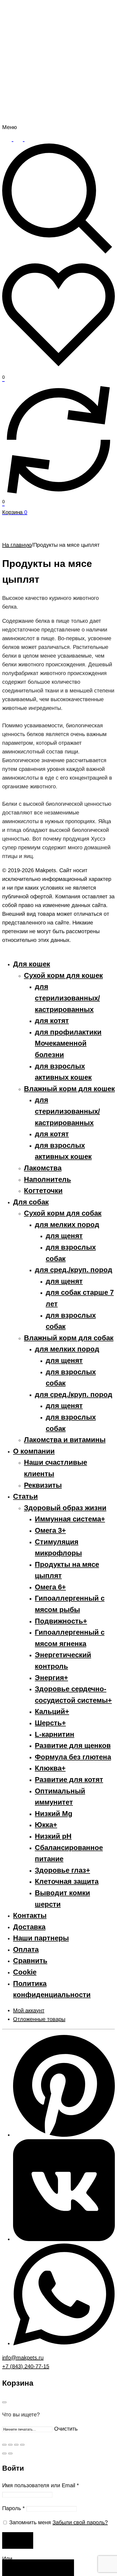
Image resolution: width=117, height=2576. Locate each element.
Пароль (13, 2508)
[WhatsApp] (64, 2343)
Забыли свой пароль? (80, 2522)
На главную (17, 545)
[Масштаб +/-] (22, 2445)
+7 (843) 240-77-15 (26, 2366)
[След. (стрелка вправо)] (10, 2453)
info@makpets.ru (23, 2358)
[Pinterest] (64, 2135)
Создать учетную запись (38, 2568)
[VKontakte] (64, 2239)
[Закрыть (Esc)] (4, 2445)
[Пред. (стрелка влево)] (4, 2453)
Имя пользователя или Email (41, 2485)
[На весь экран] (16, 2445)
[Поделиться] (10, 2445)
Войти (18, 2541)
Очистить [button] (66, 2429)
